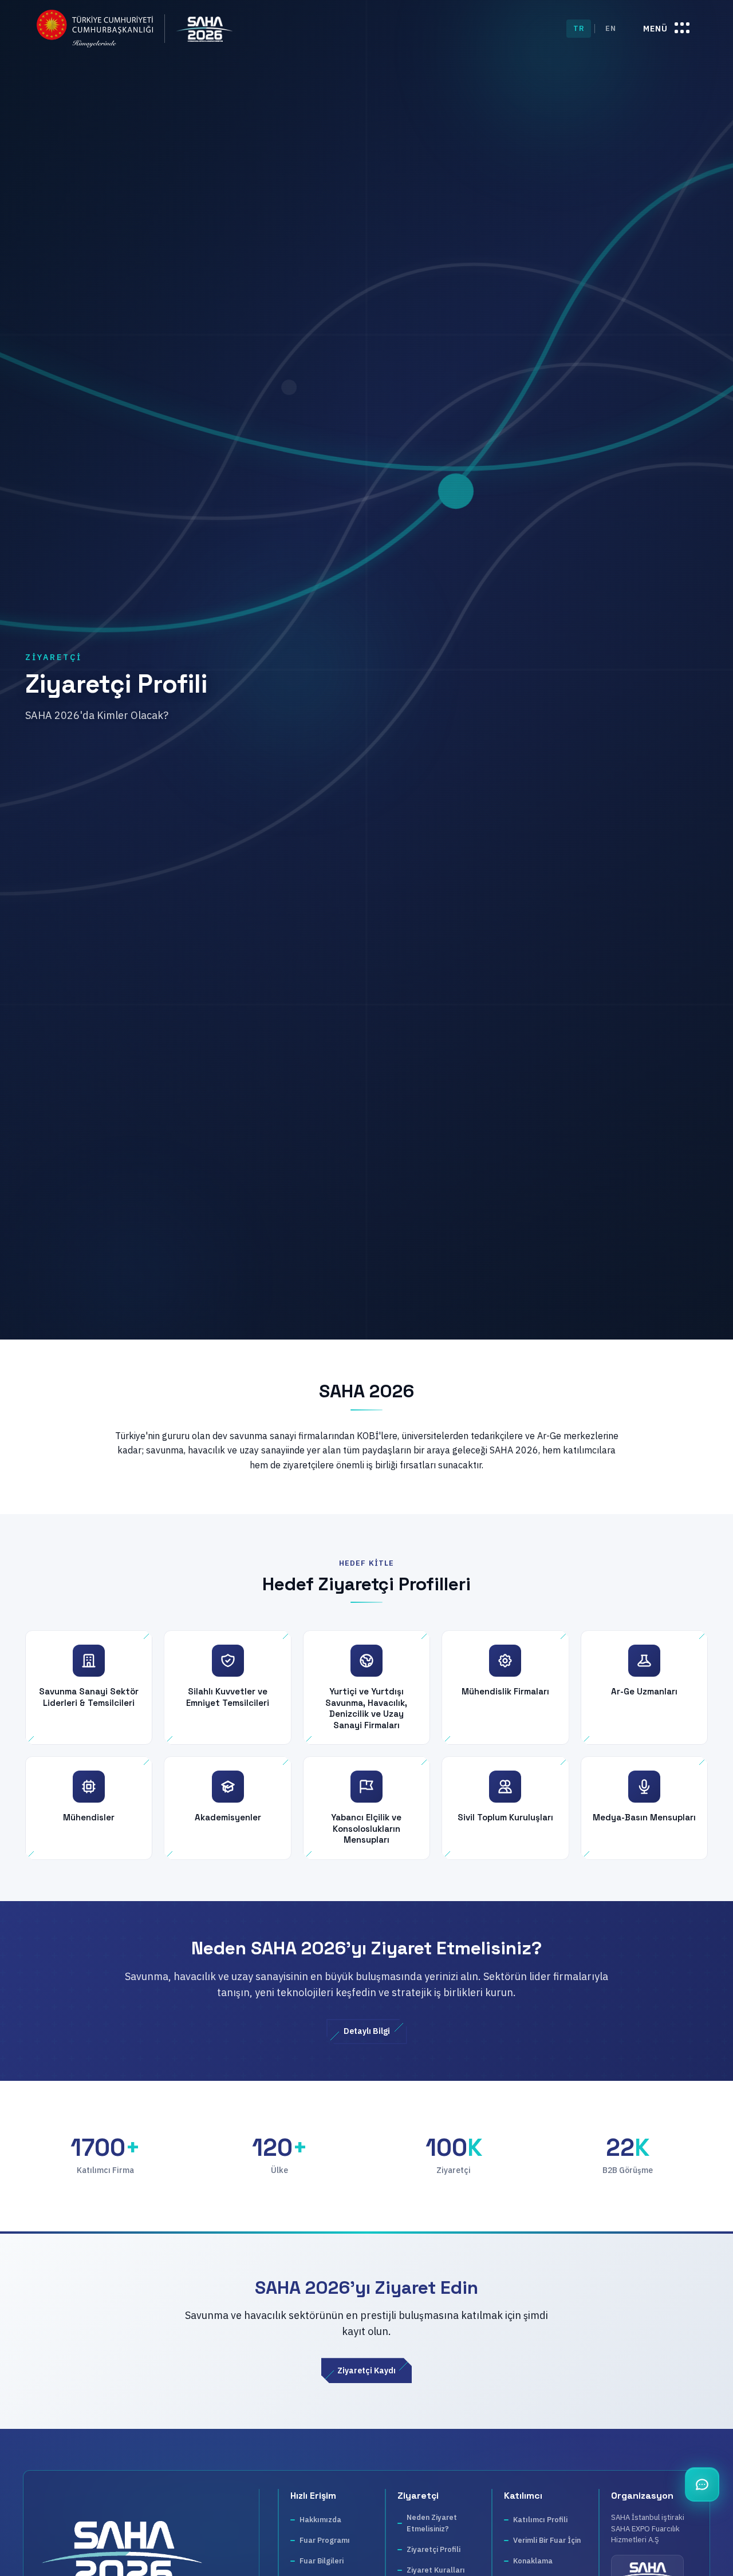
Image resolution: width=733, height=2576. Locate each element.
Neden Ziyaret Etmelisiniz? (432, 2523)
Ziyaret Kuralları (436, 2570)
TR (579, 28)
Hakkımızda (320, 2520)
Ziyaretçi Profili (434, 2549)
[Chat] (702, 2484)
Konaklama (533, 2561)
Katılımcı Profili (540, 2520)
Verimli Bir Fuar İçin (547, 2540)
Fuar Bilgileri (322, 2561)
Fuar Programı (325, 2540)
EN (610, 28)
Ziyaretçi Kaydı (366, 2370)
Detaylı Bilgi (367, 2031)
